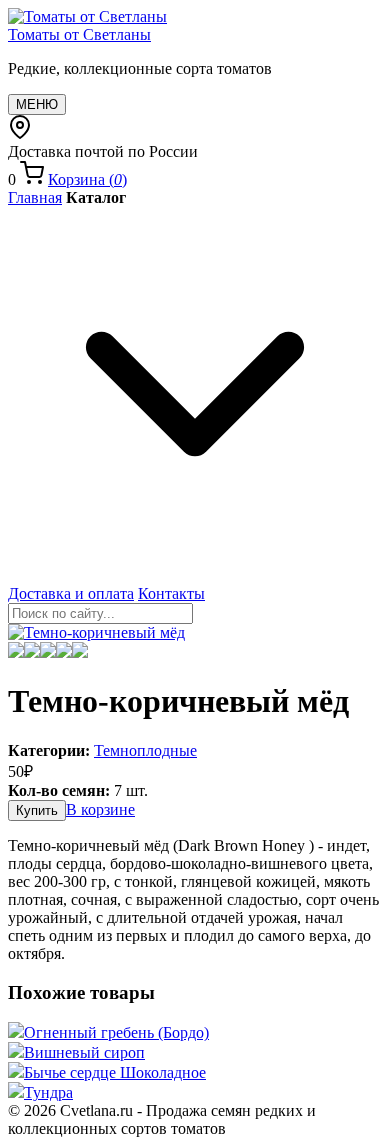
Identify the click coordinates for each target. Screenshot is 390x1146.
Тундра (48, 1092)
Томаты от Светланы (79, 34)
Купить (37, 810)
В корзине (100, 809)
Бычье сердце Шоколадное (115, 1072)
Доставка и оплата (71, 593)
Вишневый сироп (84, 1052)
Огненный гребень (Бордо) (116, 1032)
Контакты (171, 593)
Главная (35, 197)
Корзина (87, 179)
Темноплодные (145, 750)
